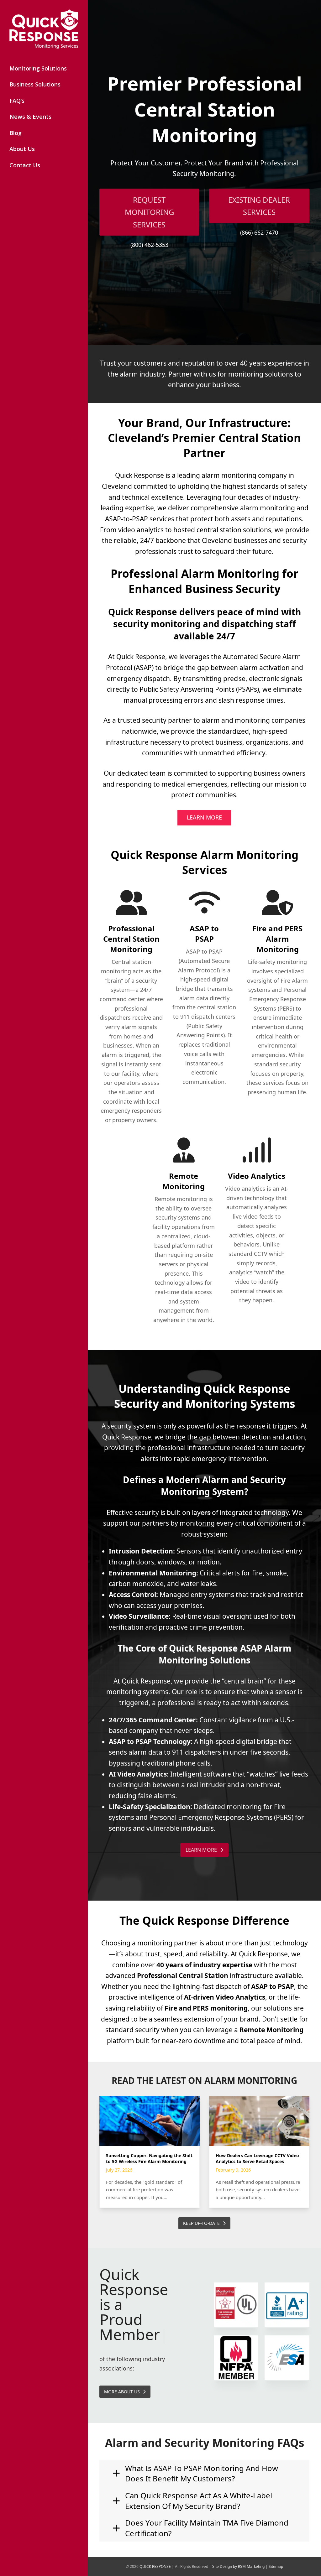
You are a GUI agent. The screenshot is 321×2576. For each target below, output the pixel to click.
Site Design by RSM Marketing (238, 2566)
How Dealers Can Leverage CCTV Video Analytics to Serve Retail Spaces (257, 2158)
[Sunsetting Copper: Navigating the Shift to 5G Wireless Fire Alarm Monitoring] (150, 2121)
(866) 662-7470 (259, 232)
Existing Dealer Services (259, 206)
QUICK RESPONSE (155, 2566)
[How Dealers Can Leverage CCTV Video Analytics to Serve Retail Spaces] (259, 2121)
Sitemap (276, 2566)
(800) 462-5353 (149, 245)
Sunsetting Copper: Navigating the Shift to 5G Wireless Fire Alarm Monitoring (149, 2158)
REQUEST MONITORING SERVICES (149, 212)
